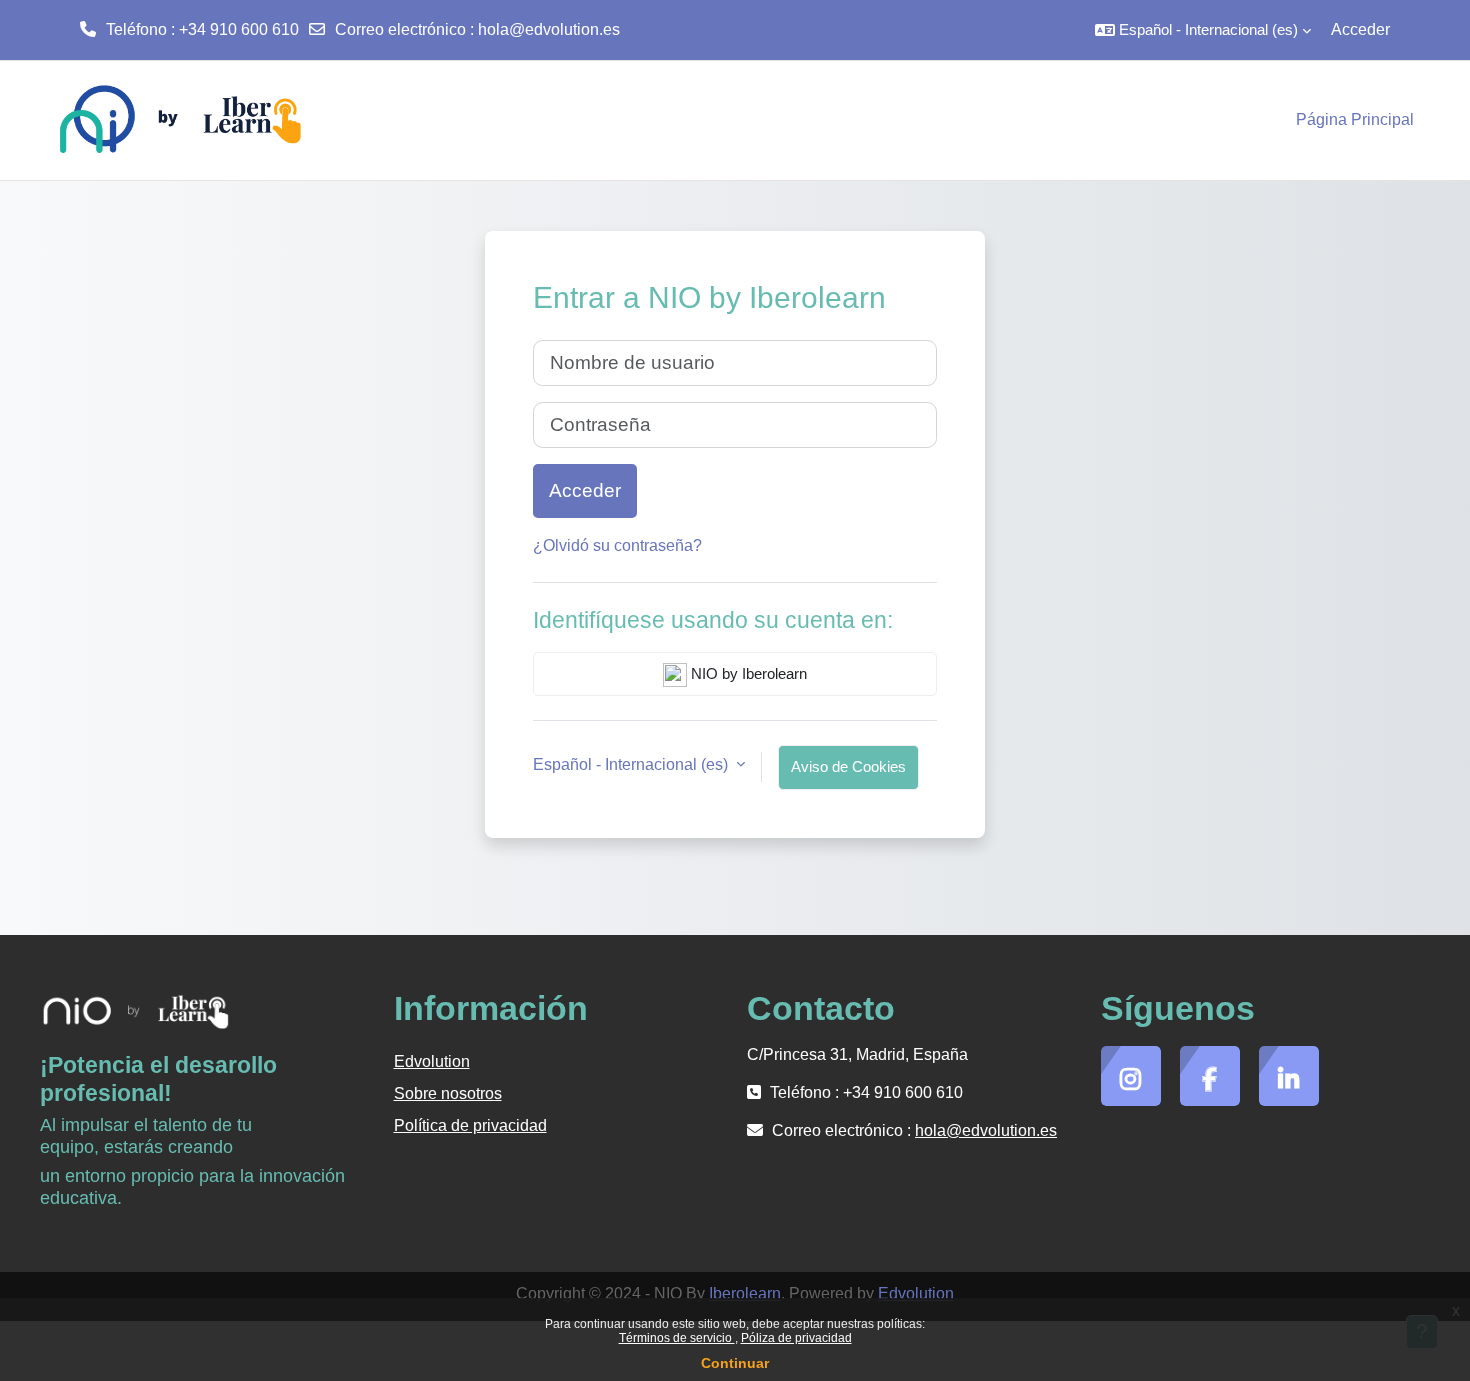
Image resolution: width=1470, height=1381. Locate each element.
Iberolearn (745, 1293)
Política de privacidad (470, 1125)
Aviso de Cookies (848, 766)
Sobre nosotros (448, 1093)
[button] (1203, 30)
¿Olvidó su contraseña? (617, 545)
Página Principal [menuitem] (1355, 119)
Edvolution (432, 1061)
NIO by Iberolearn (747, 673)
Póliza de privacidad (796, 1338)
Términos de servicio (677, 1338)
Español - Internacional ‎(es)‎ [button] (632, 764)
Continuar (735, 1363)
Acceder (1360, 29)
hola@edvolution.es (549, 29)
